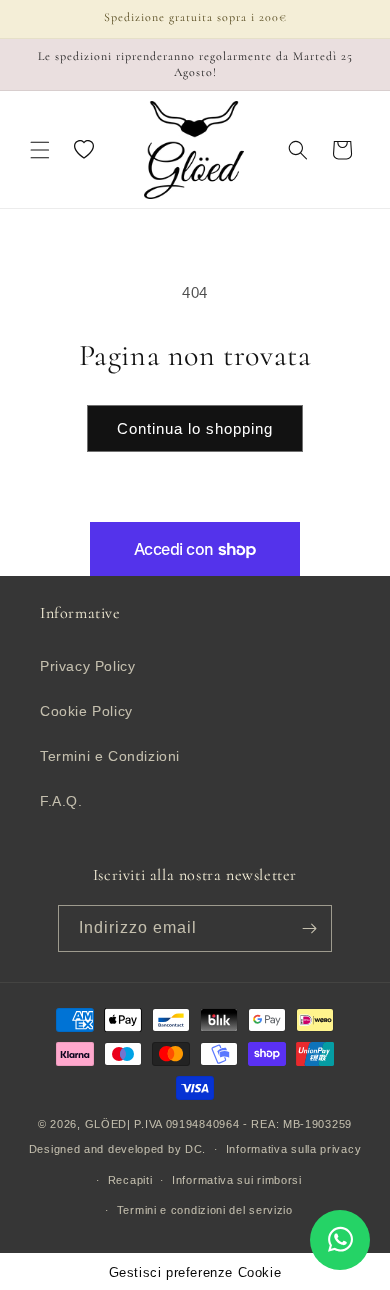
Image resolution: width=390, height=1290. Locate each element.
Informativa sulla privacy (294, 1149)
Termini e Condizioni (110, 756)
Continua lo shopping (195, 428)
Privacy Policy (87, 666)
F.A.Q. (61, 801)
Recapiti (130, 1180)
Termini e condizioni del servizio (205, 1210)
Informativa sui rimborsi (237, 1180)
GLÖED (106, 1124)
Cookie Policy (86, 711)
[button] (40, 150)
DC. (195, 1149)
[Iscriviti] (309, 928)
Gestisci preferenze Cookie (195, 1273)
